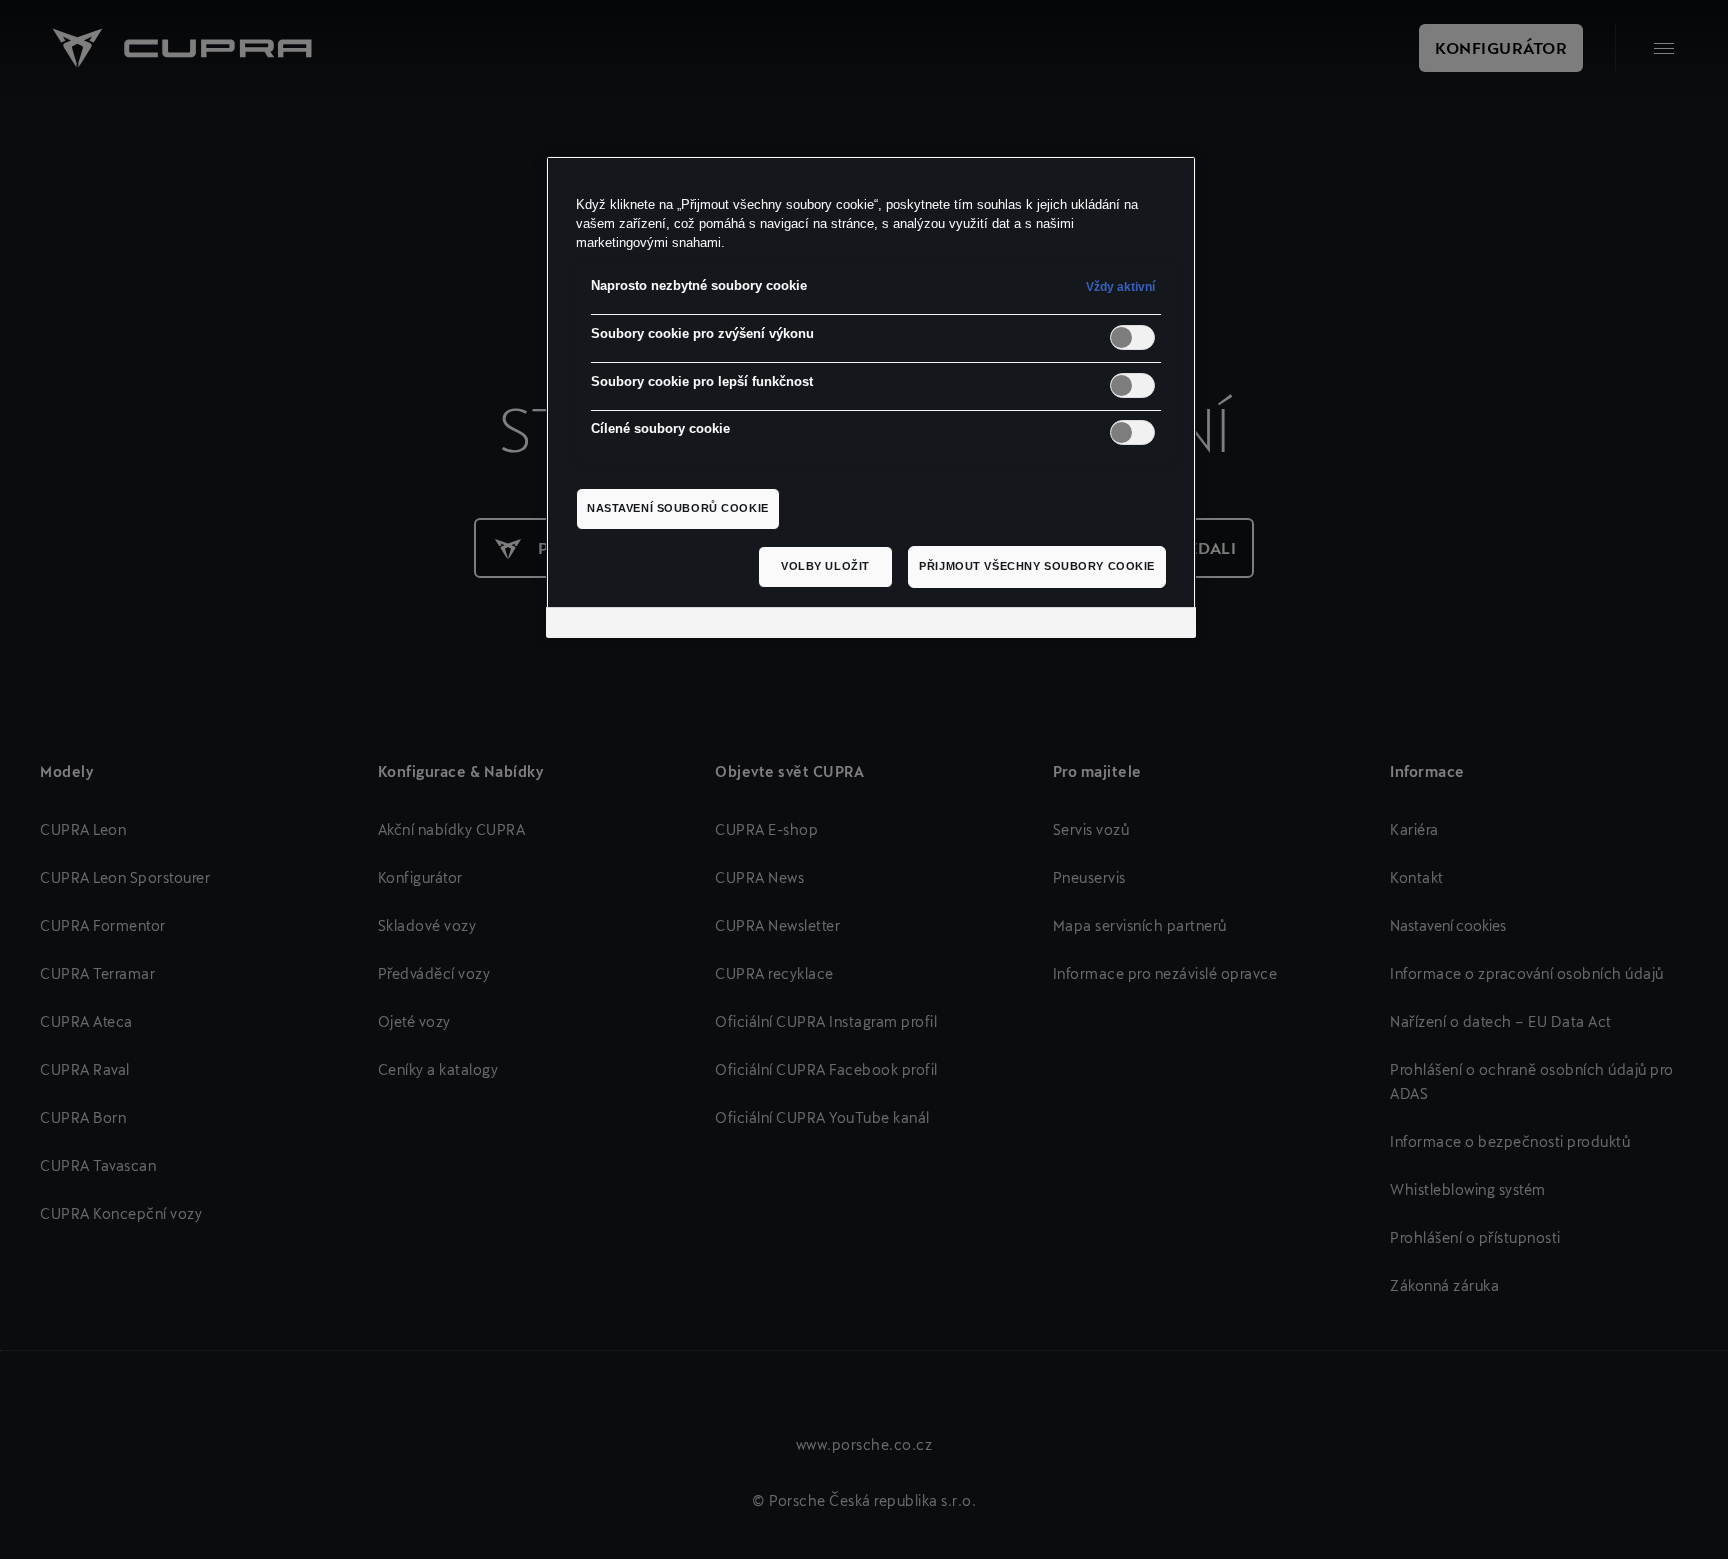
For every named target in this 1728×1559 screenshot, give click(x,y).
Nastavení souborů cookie (678, 508)
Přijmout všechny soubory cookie (1037, 566)
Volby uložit (825, 566)
